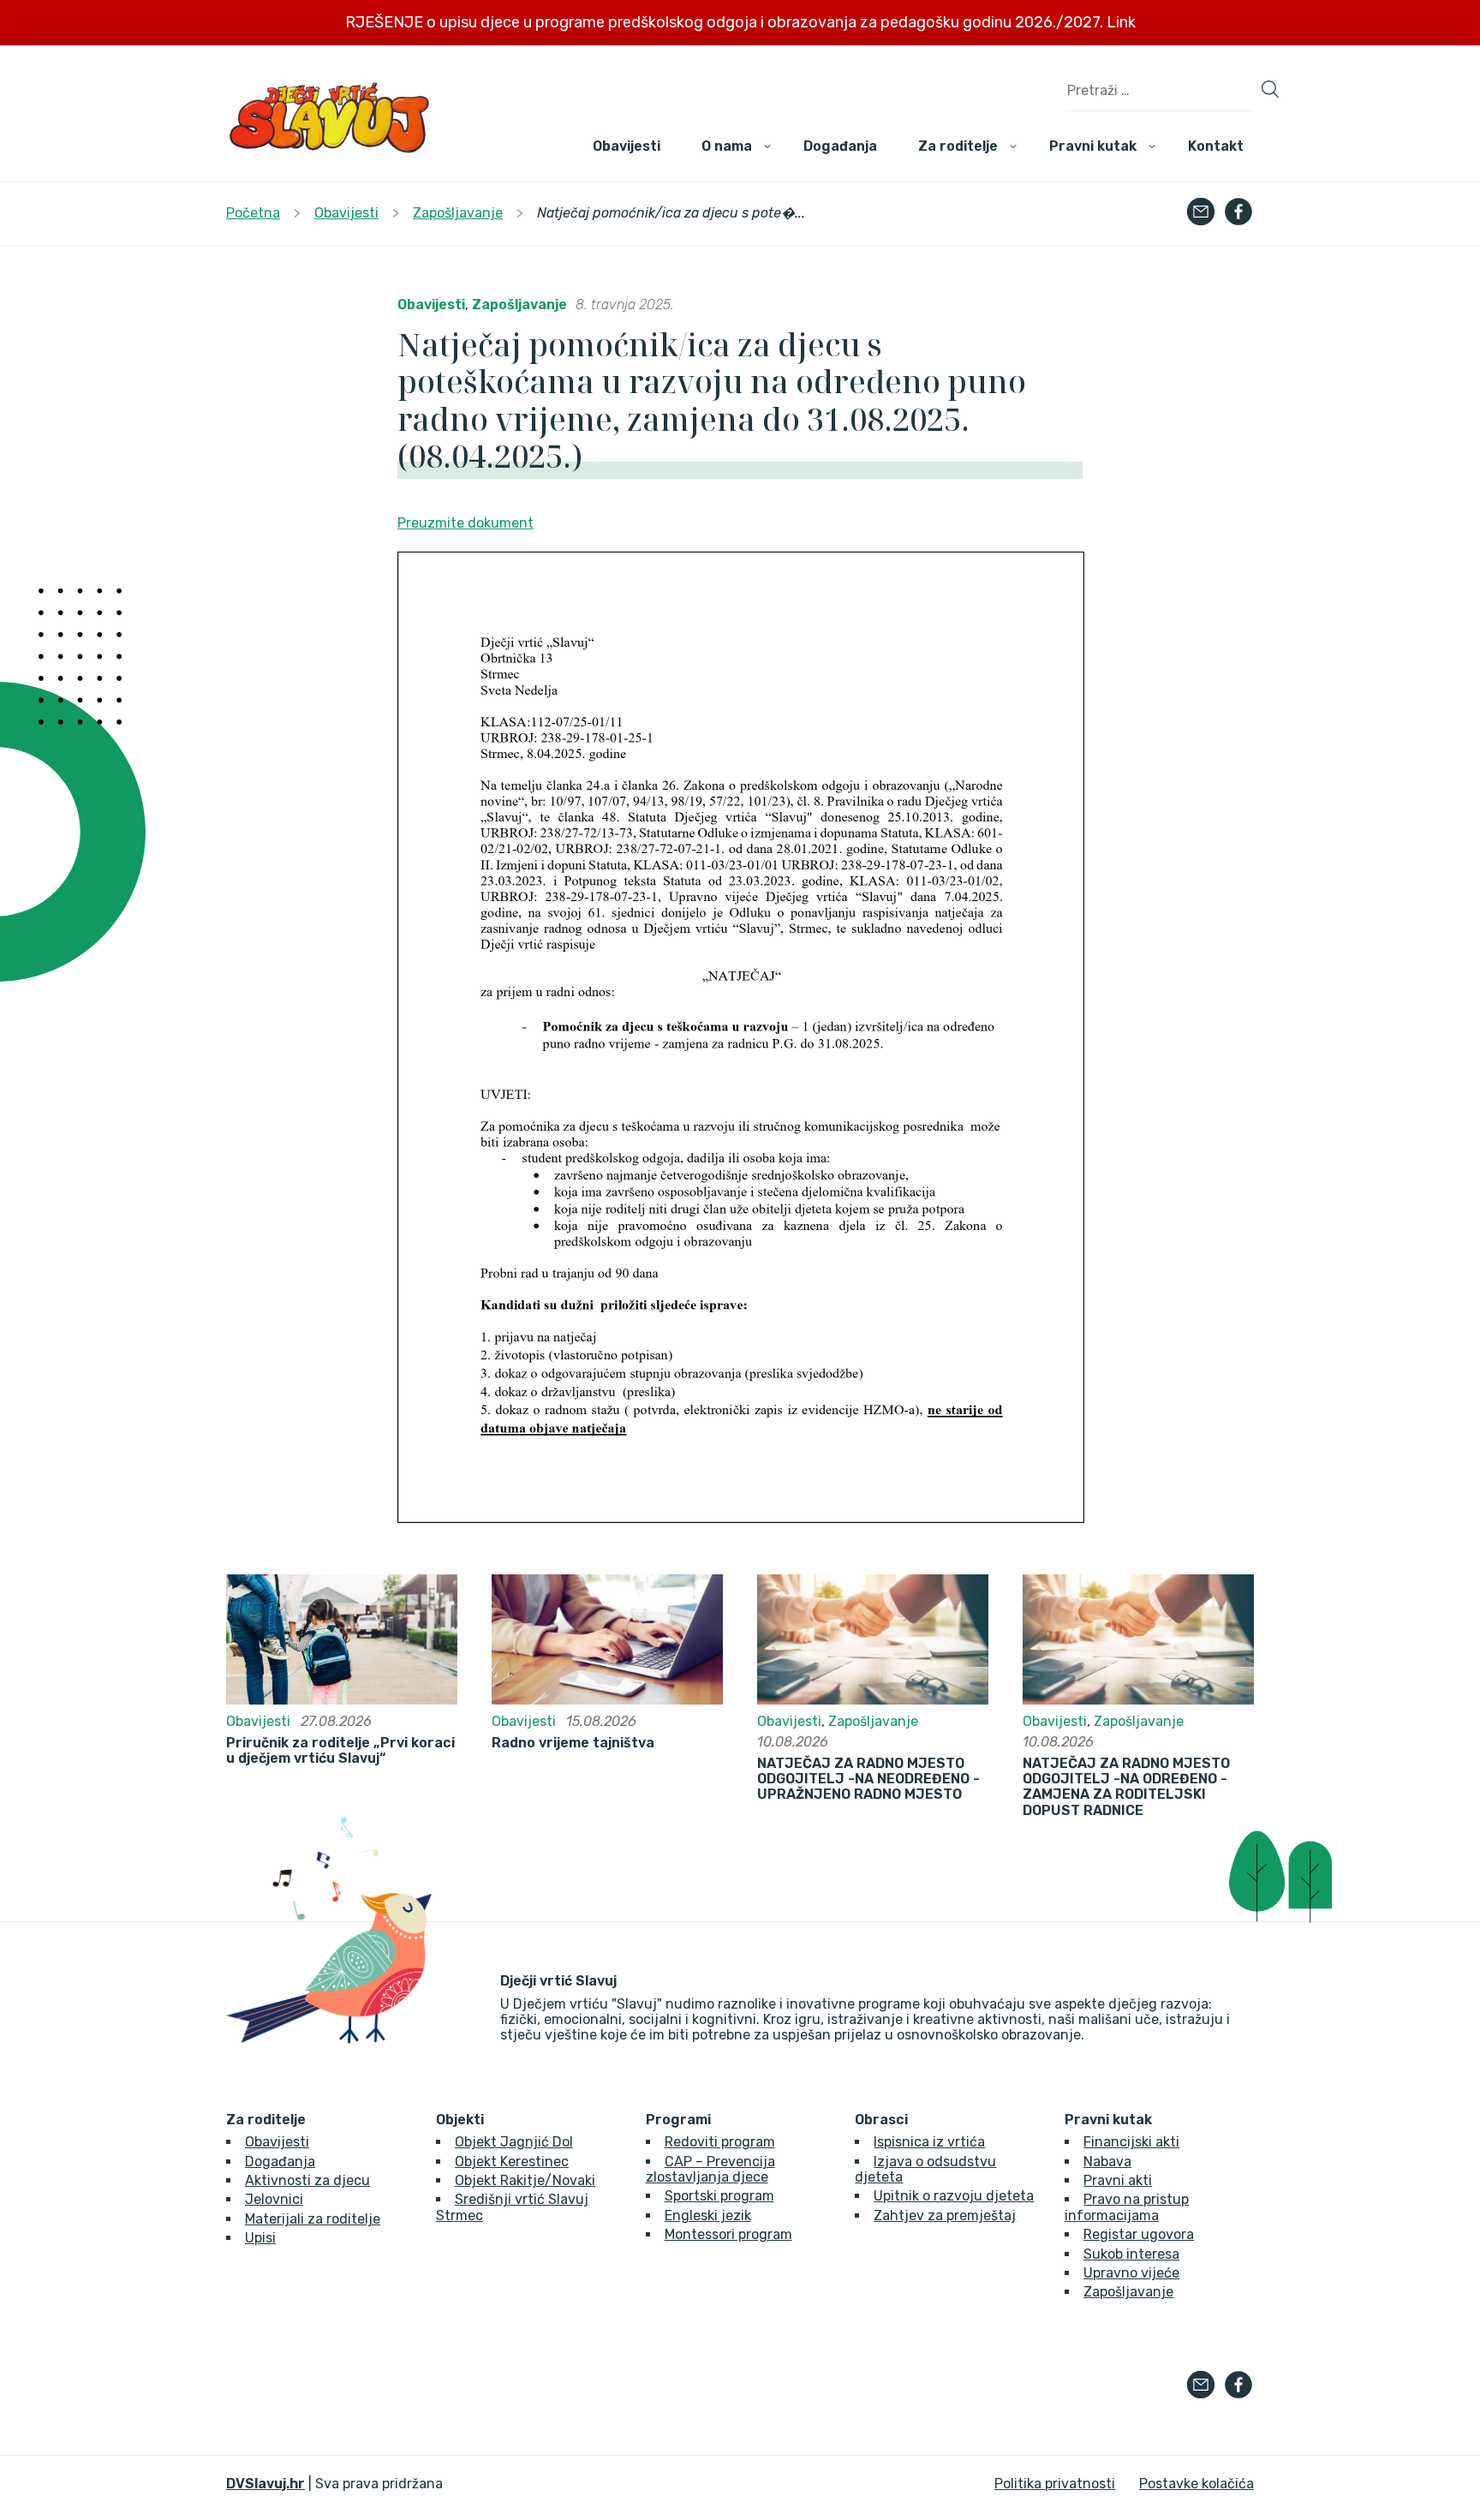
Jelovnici (274, 2199)
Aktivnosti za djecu (307, 2180)
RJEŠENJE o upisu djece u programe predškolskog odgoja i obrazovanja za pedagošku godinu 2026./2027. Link (740, 22)
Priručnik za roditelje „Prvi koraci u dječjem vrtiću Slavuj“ (340, 1751)
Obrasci (881, 2120)
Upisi (260, 2238)
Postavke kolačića (1197, 2484)
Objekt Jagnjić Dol (514, 2142)
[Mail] (1201, 213)
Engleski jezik (708, 2215)
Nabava (1107, 2162)
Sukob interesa (1131, 2254)
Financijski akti (1131, 2142)
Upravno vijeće (1131, 2273)
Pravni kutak (1093, 146)
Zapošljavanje (519, 305)
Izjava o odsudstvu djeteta (925, 2169)
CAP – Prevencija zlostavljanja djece (710, 2169)
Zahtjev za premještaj (945, 2215)
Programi (678, 2120)
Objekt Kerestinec (512, 2162)
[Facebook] (1238, 213)
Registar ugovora (1139, 2234)
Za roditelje (958, 146)
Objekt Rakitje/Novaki (525, 2180)
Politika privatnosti (1055, 2484)
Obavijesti (627, 146)
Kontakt (1216, 146)
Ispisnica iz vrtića (929, 2142)
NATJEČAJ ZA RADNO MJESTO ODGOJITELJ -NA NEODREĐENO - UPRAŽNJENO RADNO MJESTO (868, 1780)
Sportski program (719, 2196)
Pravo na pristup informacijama (1127, 2207)
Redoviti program (720, 2142)
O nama (727, 146)
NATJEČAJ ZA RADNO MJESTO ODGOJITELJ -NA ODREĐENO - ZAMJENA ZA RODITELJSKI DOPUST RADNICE (1126, 1787)
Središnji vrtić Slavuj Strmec (512, 2207)
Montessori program (728, 2234)
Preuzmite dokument (465, 523)
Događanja (840, 146)
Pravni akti (1118, 2180)
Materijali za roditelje (313, 2219)
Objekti (460, 2120)
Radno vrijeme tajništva (573, 1743)
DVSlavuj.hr (266, 2484)
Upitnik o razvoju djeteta (954, 2196)
